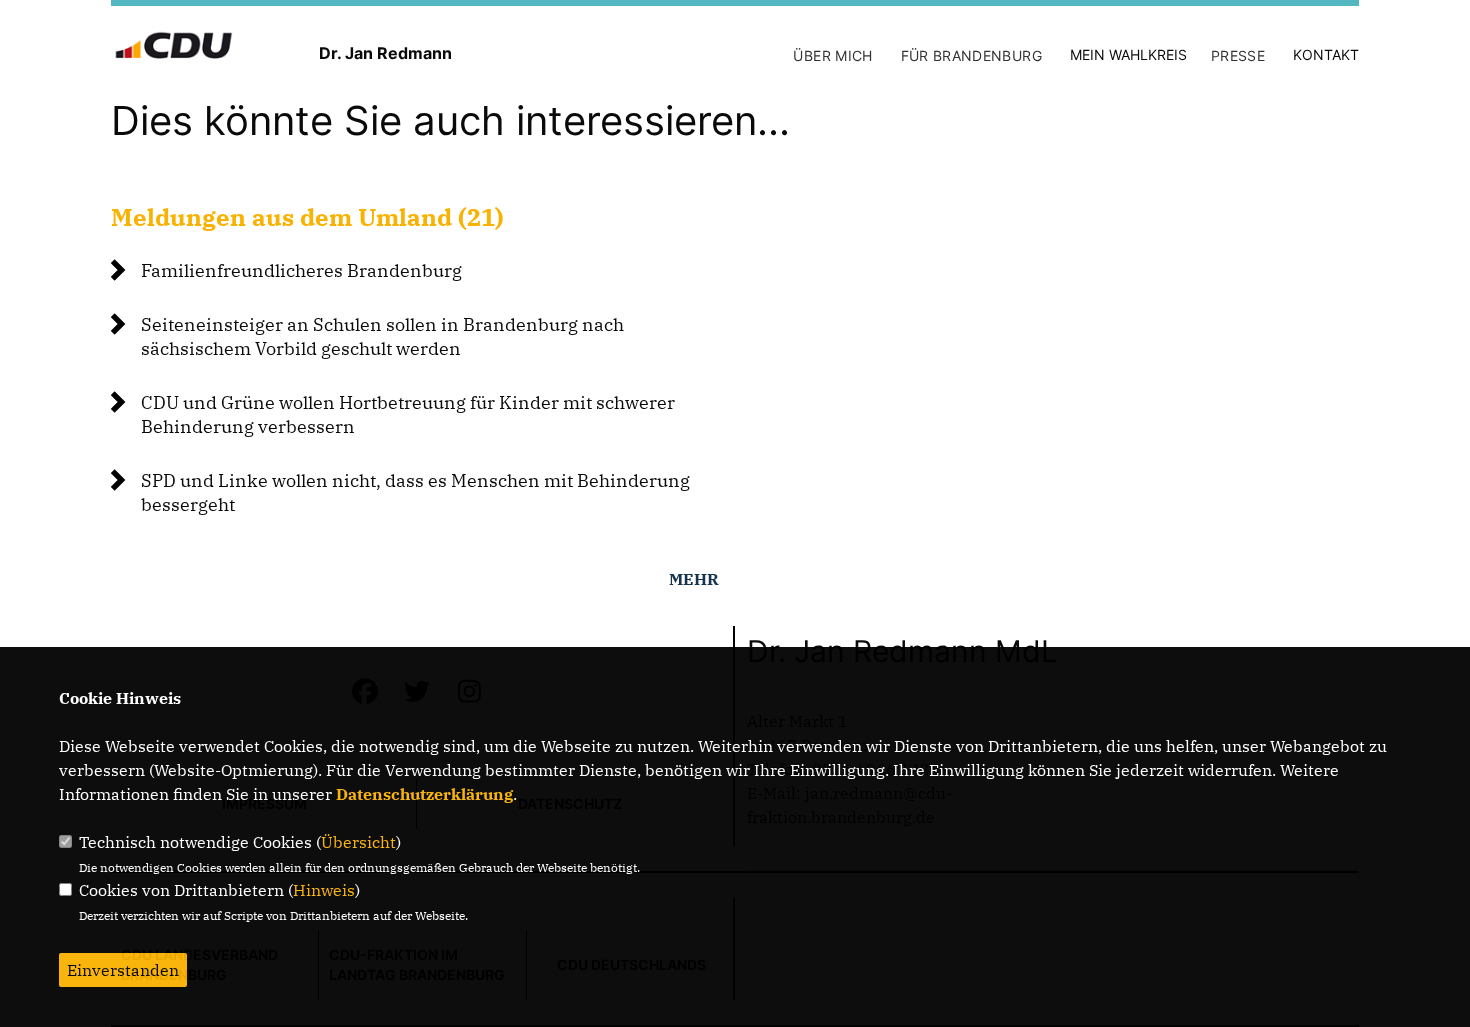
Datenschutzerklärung (424, 794)
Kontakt (1326, 54)
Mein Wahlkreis (1128, 54)
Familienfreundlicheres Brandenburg (301, 270)
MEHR (694, 579)
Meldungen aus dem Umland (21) (307, 217)
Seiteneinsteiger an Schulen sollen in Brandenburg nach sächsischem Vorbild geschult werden (382, 336)
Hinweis (324, 890)
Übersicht (358, 842)
